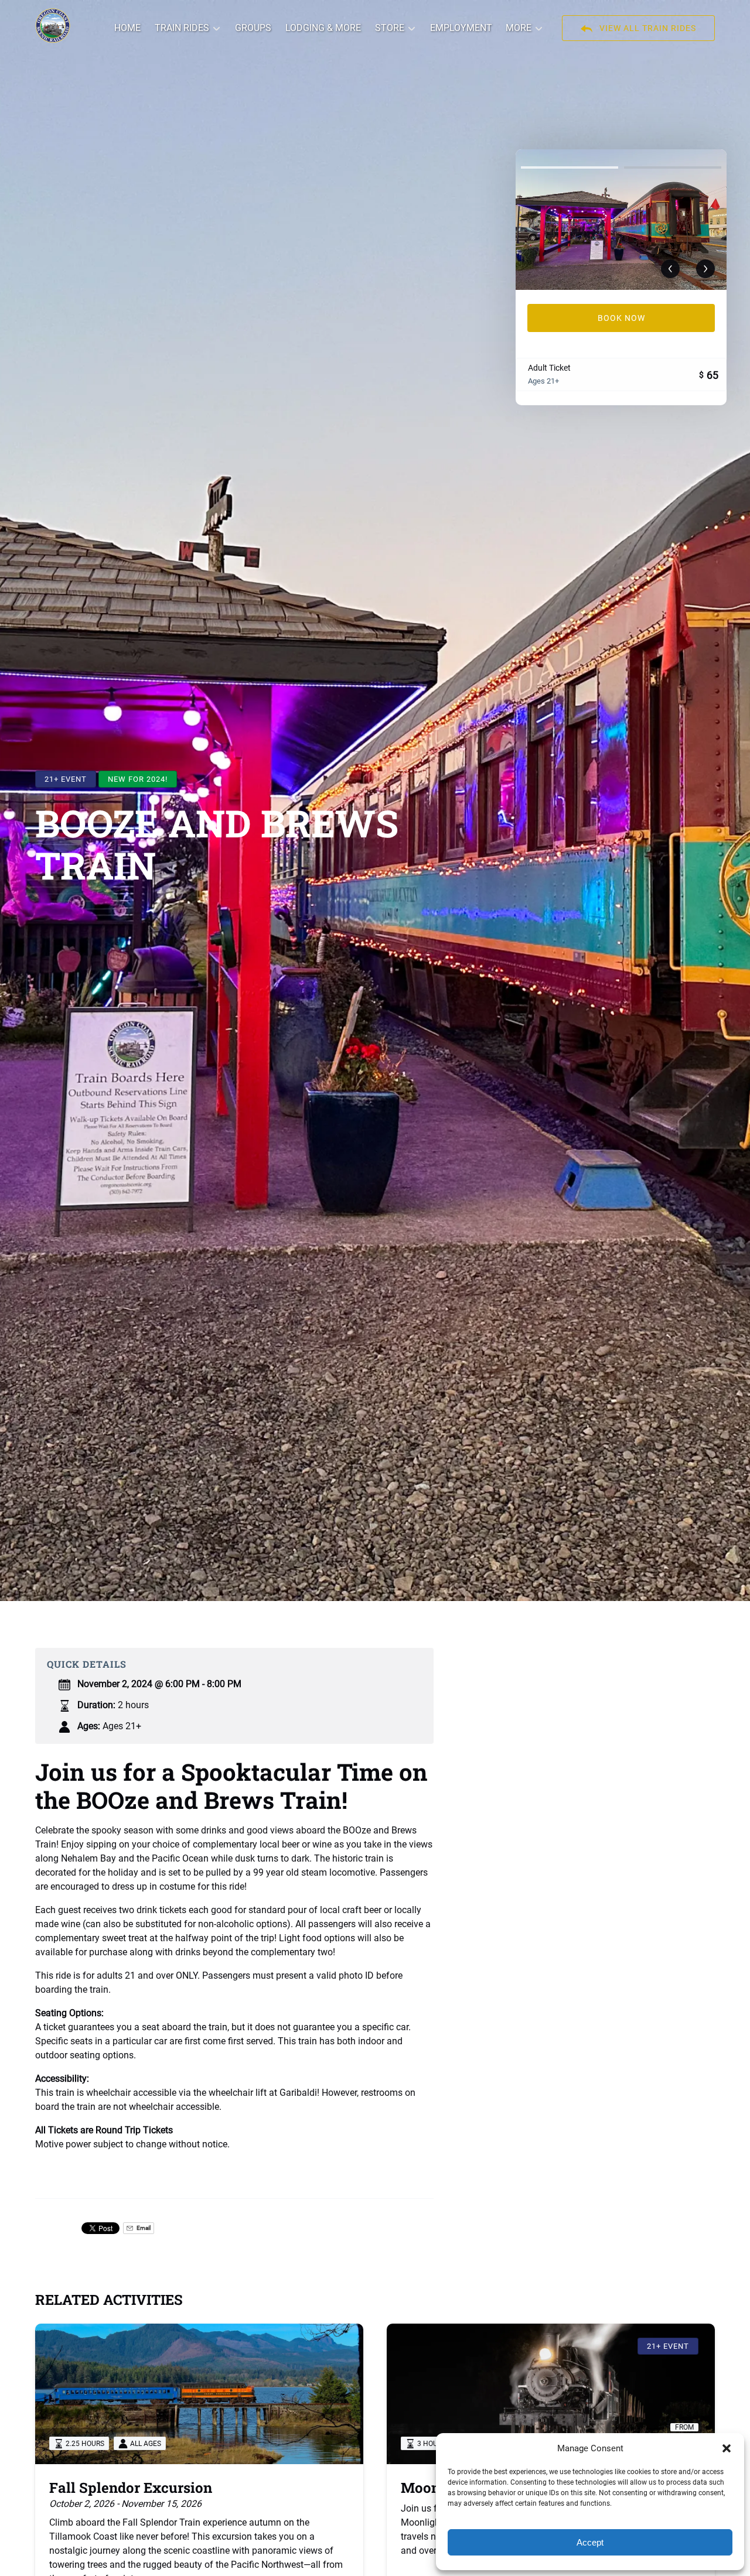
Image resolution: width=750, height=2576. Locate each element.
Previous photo (670, 269)
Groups (253, 28)
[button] (727, 2448)
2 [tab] (673, 167)
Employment (461, 28)
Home (127, 28)
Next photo (705, 269)
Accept (590, 2542)
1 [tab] (570, 167)
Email (143, 2228)
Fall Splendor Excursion (131, 2488)
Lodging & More (323, 28)
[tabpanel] (621, 220)
